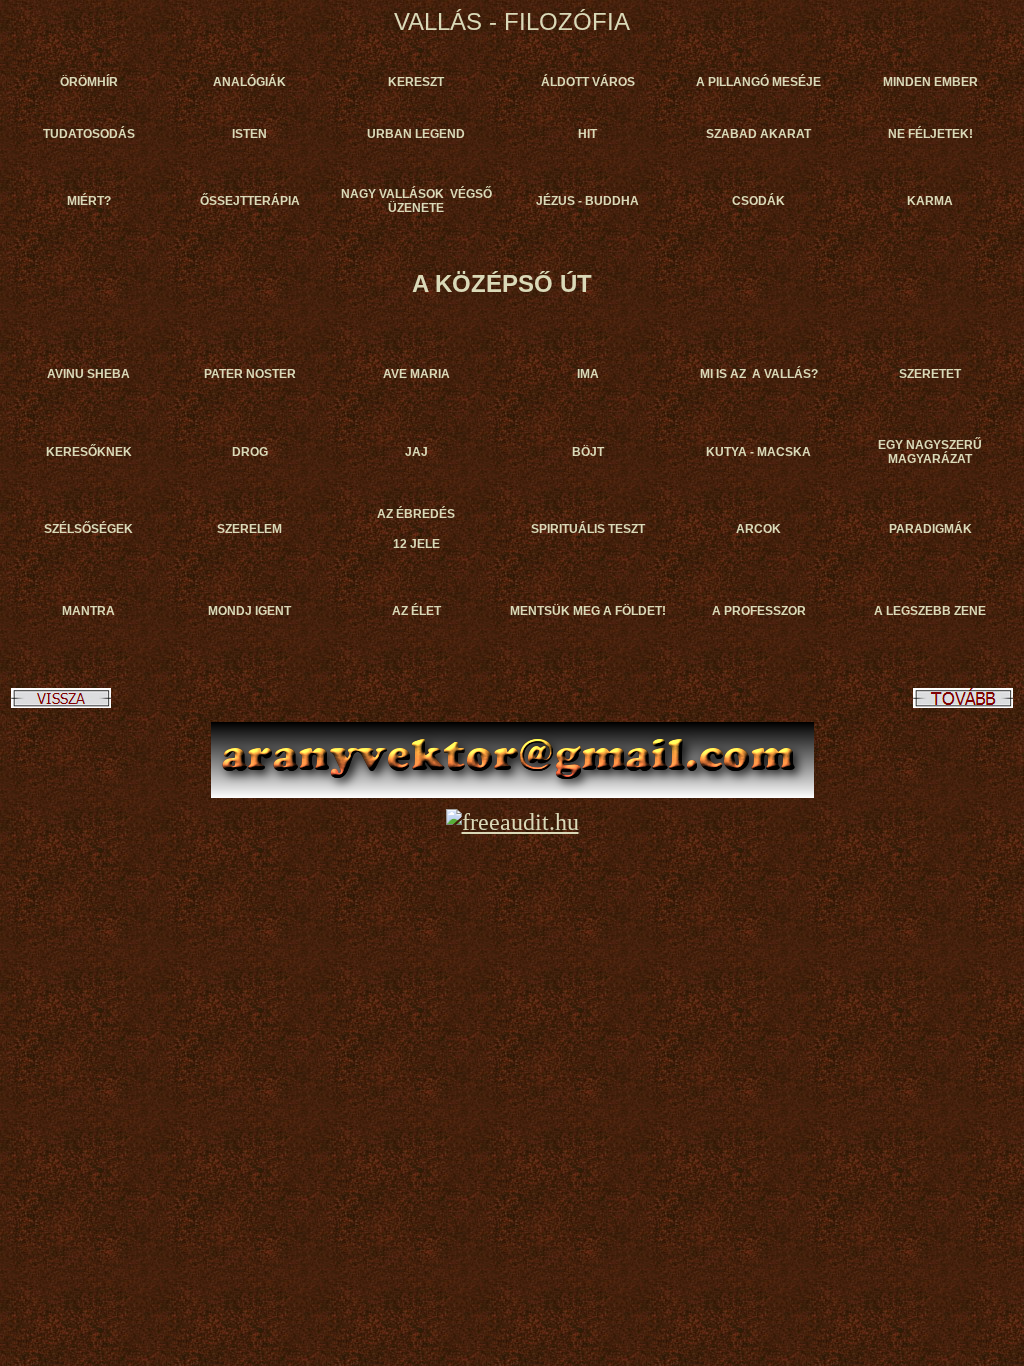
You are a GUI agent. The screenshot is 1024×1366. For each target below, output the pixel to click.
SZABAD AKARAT (758, 134)
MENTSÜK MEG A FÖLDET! (588, 611)
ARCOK (758, 529)
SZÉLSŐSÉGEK (88, 529)
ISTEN (249, 134)
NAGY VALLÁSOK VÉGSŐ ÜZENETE (416, 201)
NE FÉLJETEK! (930, 134)
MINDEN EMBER (930, 82)
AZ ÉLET (416, 611)
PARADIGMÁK (930, 529)
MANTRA (88, 611)
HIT (587, 134)
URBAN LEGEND (416, 134)
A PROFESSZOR (759, 611)
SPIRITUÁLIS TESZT (588, 529)
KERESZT (416, 82)
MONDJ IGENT (249, 611)
